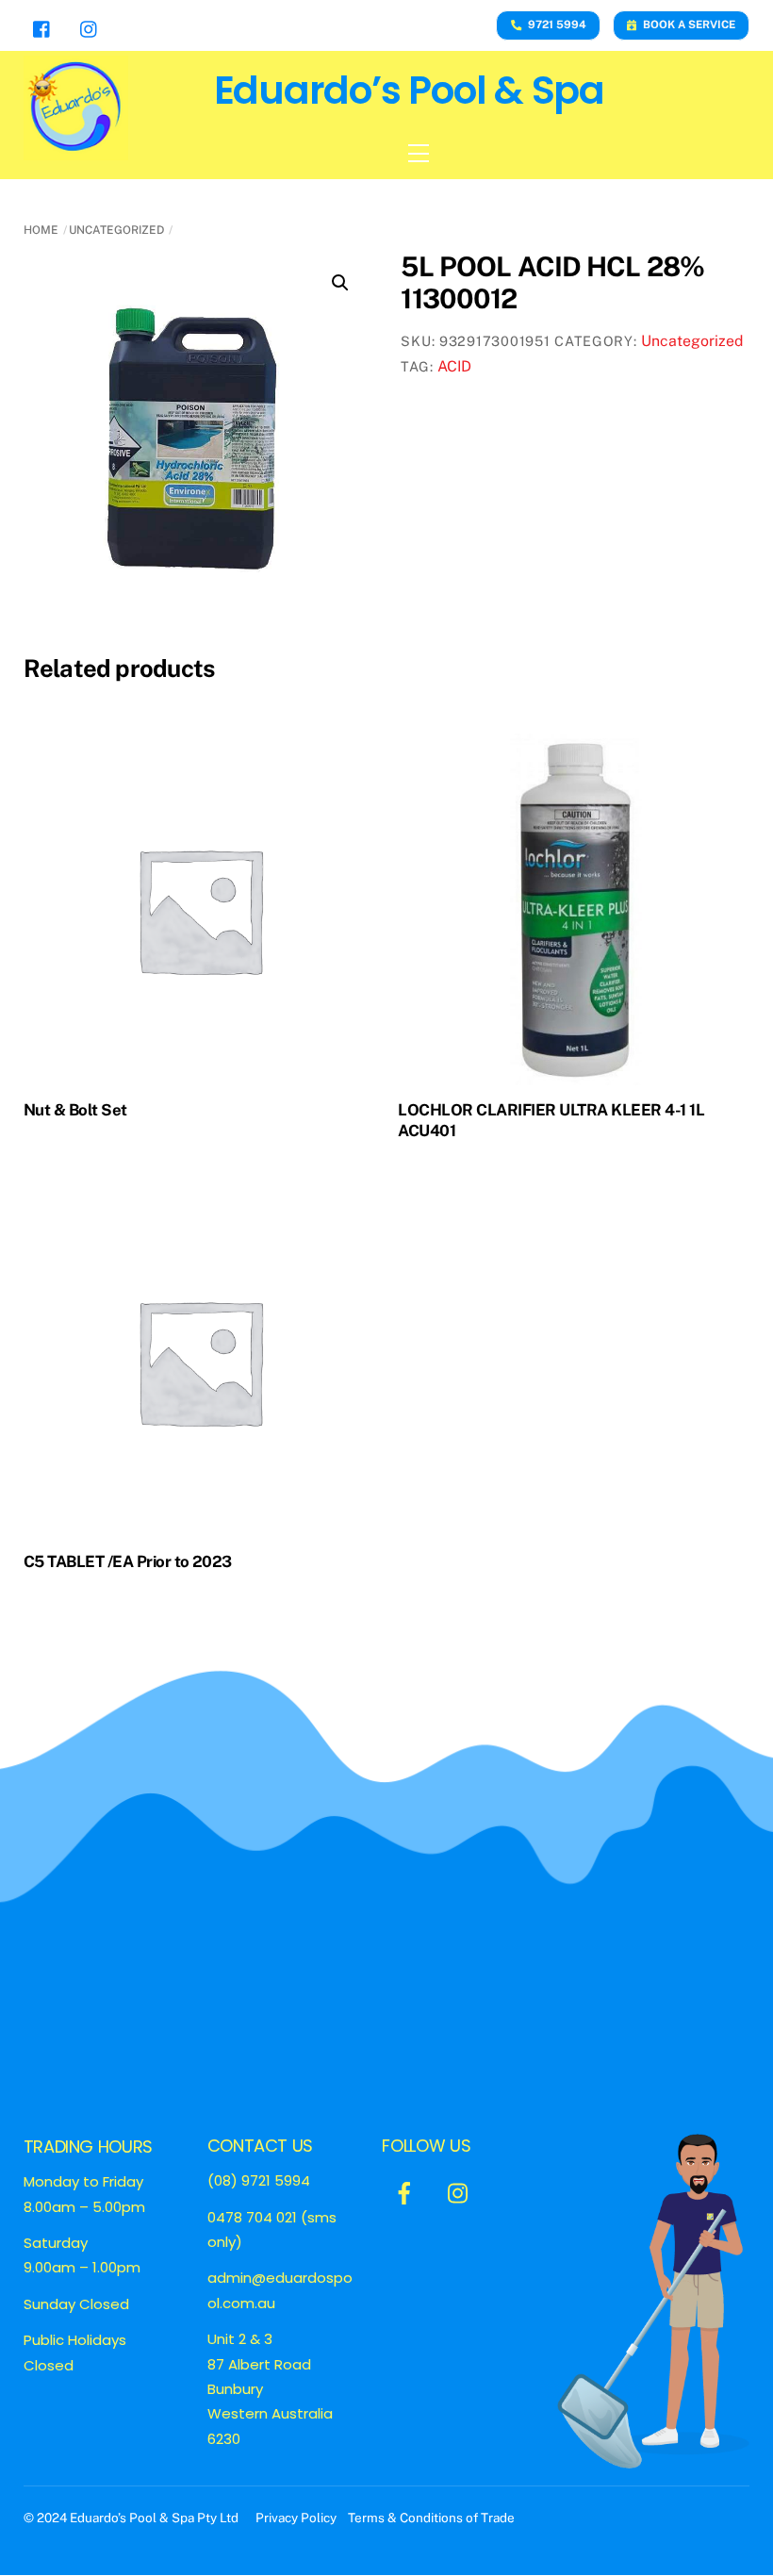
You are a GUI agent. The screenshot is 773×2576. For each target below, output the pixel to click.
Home (41, 230)
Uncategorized (116, 230)
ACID (454, 366)
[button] (340, 283)
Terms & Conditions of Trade (431, 2518)
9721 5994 (557, 25)
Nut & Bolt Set (75, 1110)
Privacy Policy (297, 2518)
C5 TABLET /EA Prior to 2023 (128, 1561)
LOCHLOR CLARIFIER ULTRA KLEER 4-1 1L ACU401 (551, 1120)
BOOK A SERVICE (689, 25)
